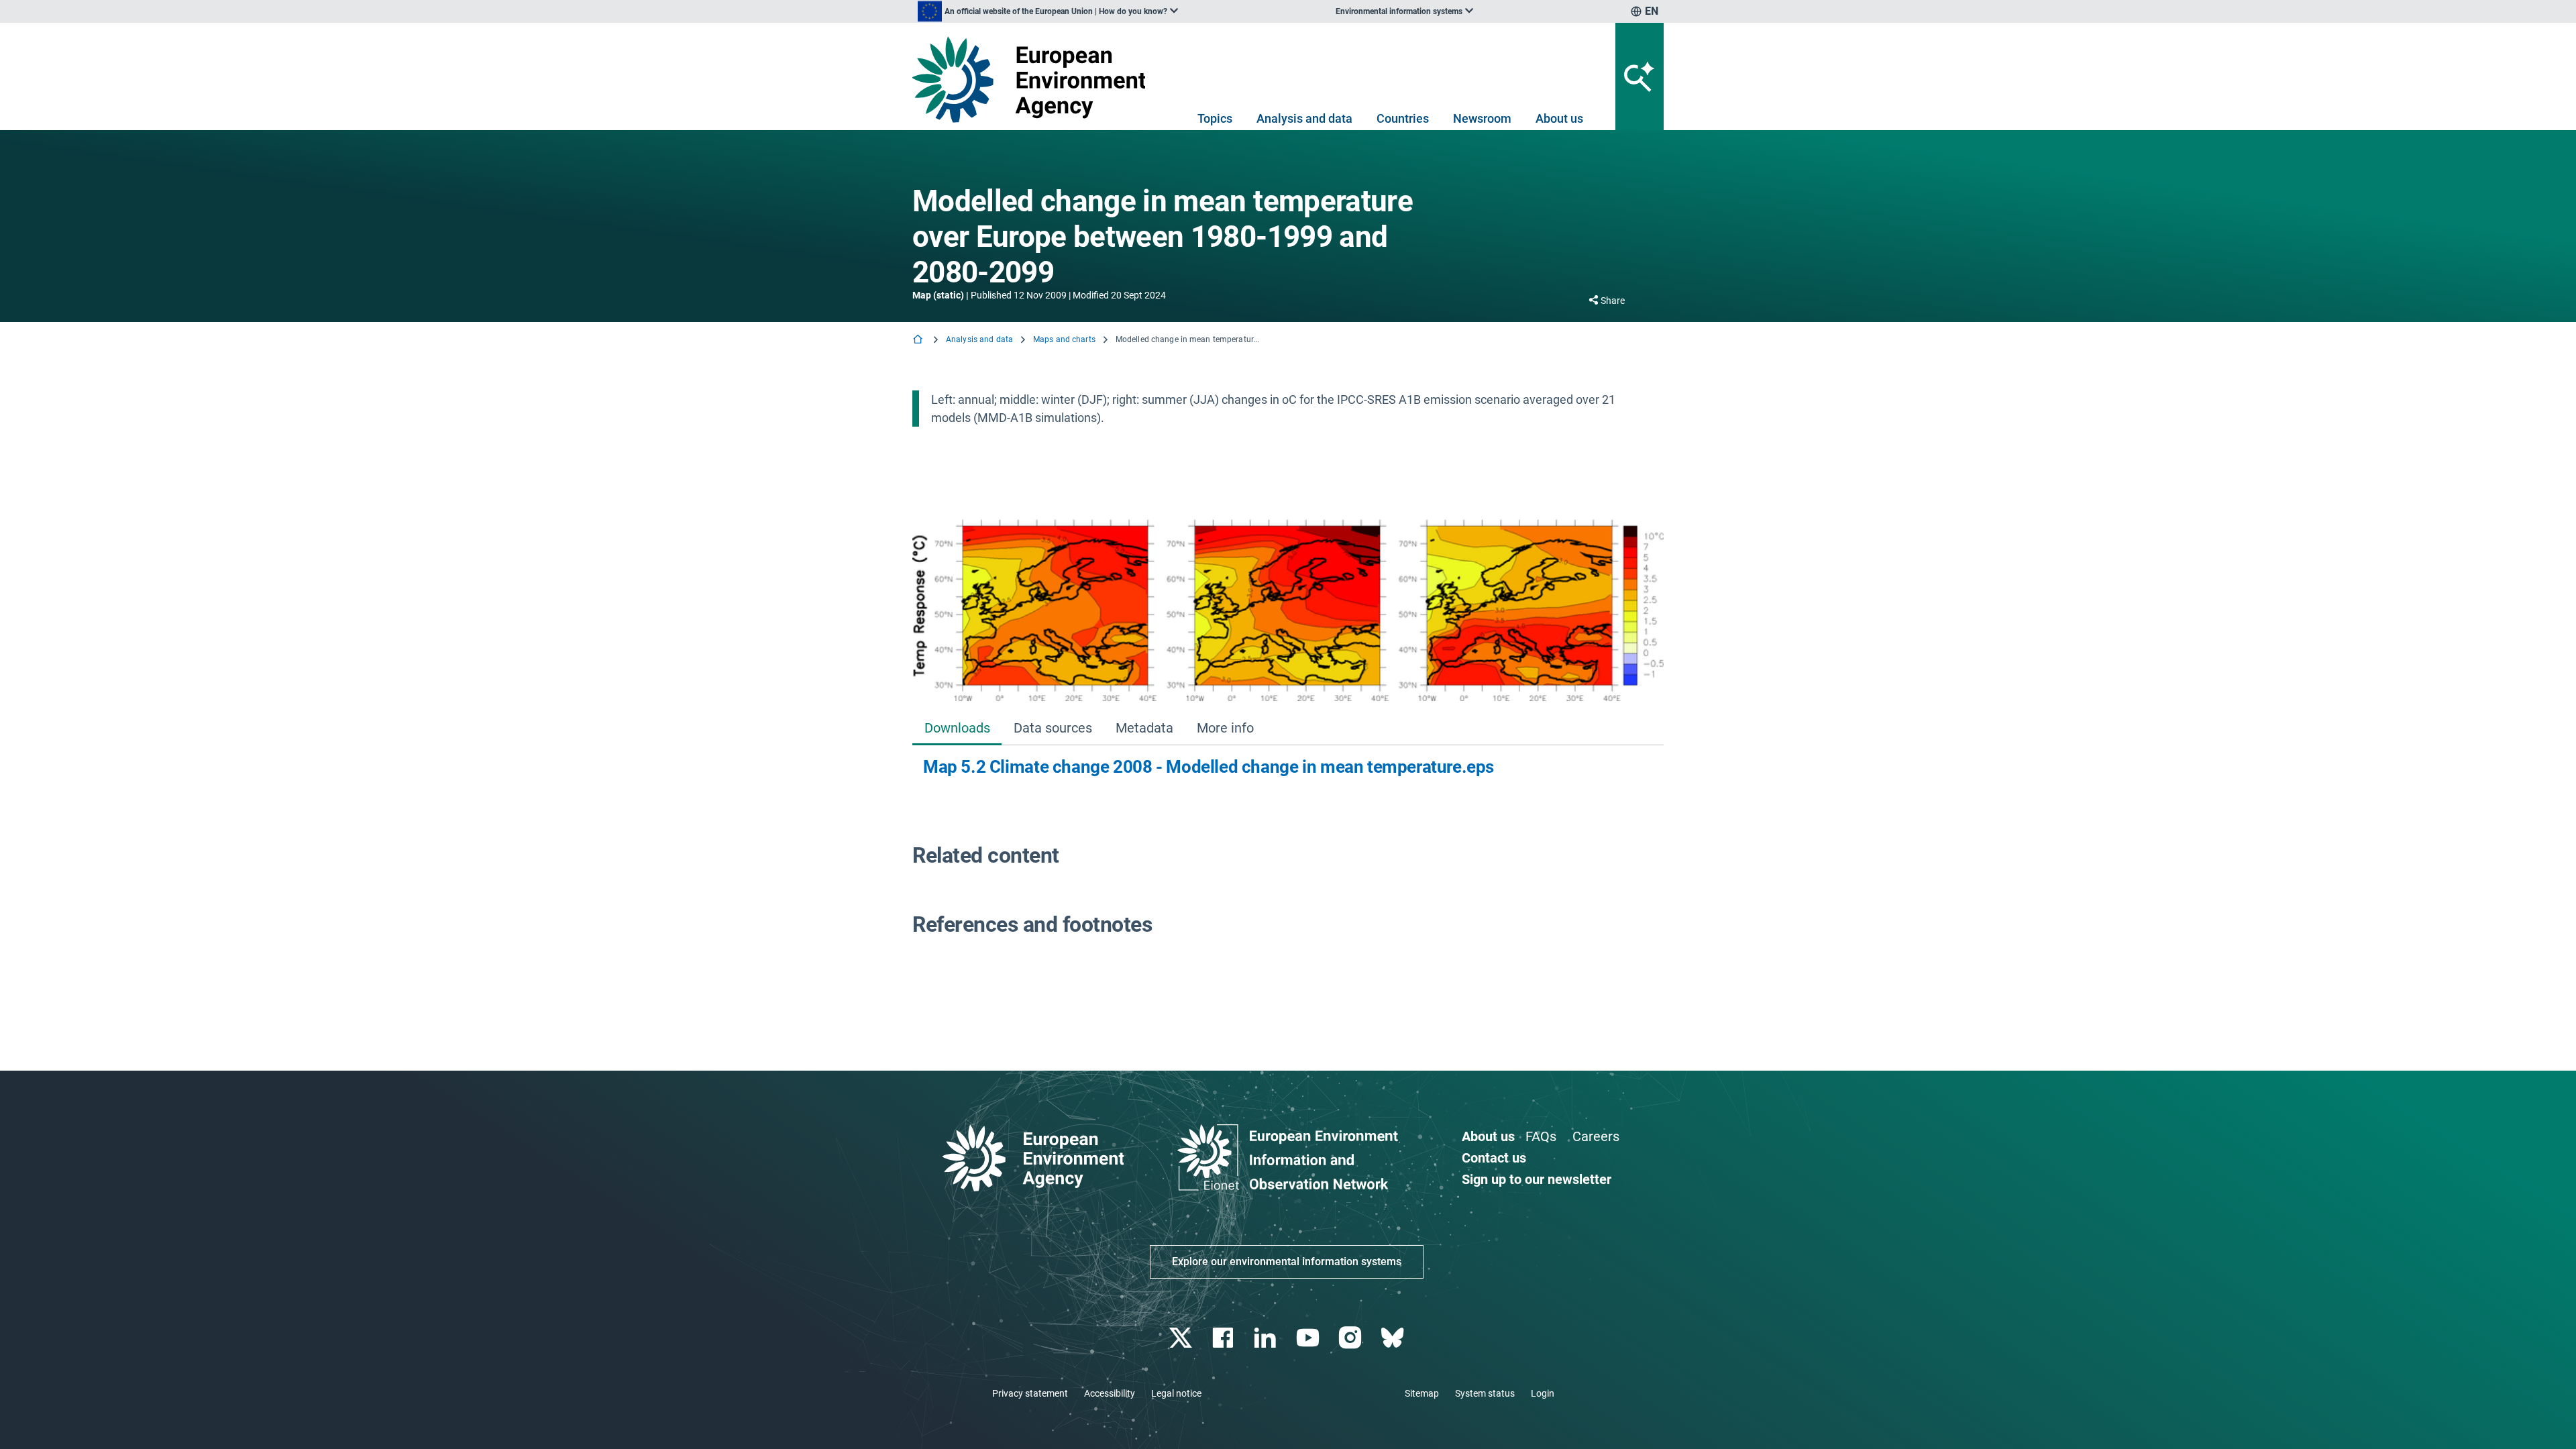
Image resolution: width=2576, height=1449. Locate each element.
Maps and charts (1064, 339)
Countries (1403, 118)
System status (1485, 1393)
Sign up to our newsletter (1537, 1179)
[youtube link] (1309, 1338)
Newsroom (1482, 118)
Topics (1215, 118)
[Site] (1034, 79)
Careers (1596, 1136)
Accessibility (1110, 1393)
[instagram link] (1351, 1338)
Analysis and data (1304, 118)
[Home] (919, 340)
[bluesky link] (1394, 1338)
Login (1543, 1393)
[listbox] (1048, 11)
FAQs (1541, 1136)
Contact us (1494, 1158)
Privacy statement (1030, 1393)
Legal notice (1176, 1393)
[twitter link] (1182, 1338)
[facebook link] (1225, 1338)
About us (1559, 118)
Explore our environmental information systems (1287, 1262)
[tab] (957, 729)
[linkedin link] (1267, 1338)
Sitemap (1422, 1393)
